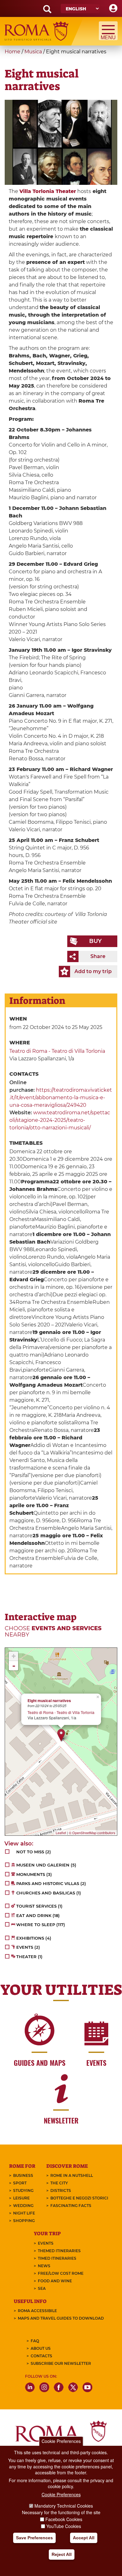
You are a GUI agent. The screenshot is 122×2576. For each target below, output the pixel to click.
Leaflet (61, 1833)
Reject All (62, 2554)
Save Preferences (34, 2538)
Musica (33, 52)
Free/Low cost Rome (61, 2273)
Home (13, 52)
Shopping (24, 2221)
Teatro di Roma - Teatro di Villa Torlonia (57, 1051)
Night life (24, 2213)
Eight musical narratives (49, 1701)
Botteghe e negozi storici (79, 2198)
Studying (23, 2190)
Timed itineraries (57, 2258)
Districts (61, 2190)
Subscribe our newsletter (61, 2363)
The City (59, 2183)
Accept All (84, 2538)
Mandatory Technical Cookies (64, 2506)
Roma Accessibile (37, 2311)
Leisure (21, 2198)
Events (46, 2243)
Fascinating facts (71, 2206)
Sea (42, 2288)
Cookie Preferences (61, 2441)
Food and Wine (55, 2281)
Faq (35, 2341)
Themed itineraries (59, 2251)
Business (23, 2175)
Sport (20, 2183)
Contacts (41, 2356)
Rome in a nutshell (72, 2175)
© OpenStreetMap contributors (92, 1833)
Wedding (23, 2206)
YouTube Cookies (64, 2526)
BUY (95, 941)
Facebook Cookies (64, 2519)
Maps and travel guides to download (61, 2318)
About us (41, 2348)
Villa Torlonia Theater (48, 191)
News (44, 2266)
